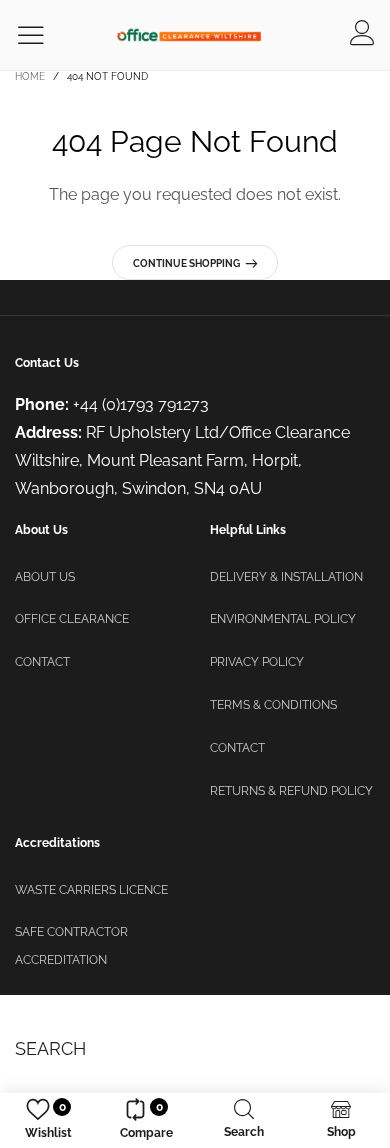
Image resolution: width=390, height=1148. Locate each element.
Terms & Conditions (273, 705)
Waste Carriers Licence (91, 890)
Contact (42, 662)
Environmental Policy (283, 619)
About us (45, 577)
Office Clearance (72, 619)
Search (50, 1048)
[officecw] (189, 35)
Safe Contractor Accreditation (71, 946)
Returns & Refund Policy (291, 791)
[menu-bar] (43, 35)
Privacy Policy (257, 662)
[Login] (362, 35)
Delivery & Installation (286, 577)
